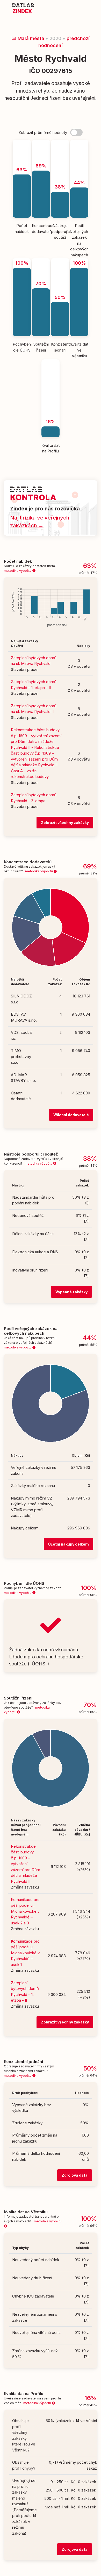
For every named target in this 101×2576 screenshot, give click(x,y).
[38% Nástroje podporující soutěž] (60, 142)
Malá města (30, 38)
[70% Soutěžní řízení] (41, 261)
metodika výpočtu (18, 571)
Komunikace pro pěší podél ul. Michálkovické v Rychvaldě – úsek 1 (25, 1953)
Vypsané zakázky (71, 1292)
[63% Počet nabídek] (22, 142)
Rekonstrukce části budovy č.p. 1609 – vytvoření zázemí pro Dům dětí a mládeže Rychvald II (26, 1864)
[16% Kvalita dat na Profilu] (51, 362)
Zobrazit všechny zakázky (65, 823)
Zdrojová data (75, 2175)
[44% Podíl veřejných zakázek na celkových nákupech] (79, 142)
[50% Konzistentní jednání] (60, 261)
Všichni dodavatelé (71, 1115)
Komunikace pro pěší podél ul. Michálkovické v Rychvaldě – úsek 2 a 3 (25, 1911)
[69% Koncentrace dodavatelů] (41, 142)
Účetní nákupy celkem (68, 1544)
